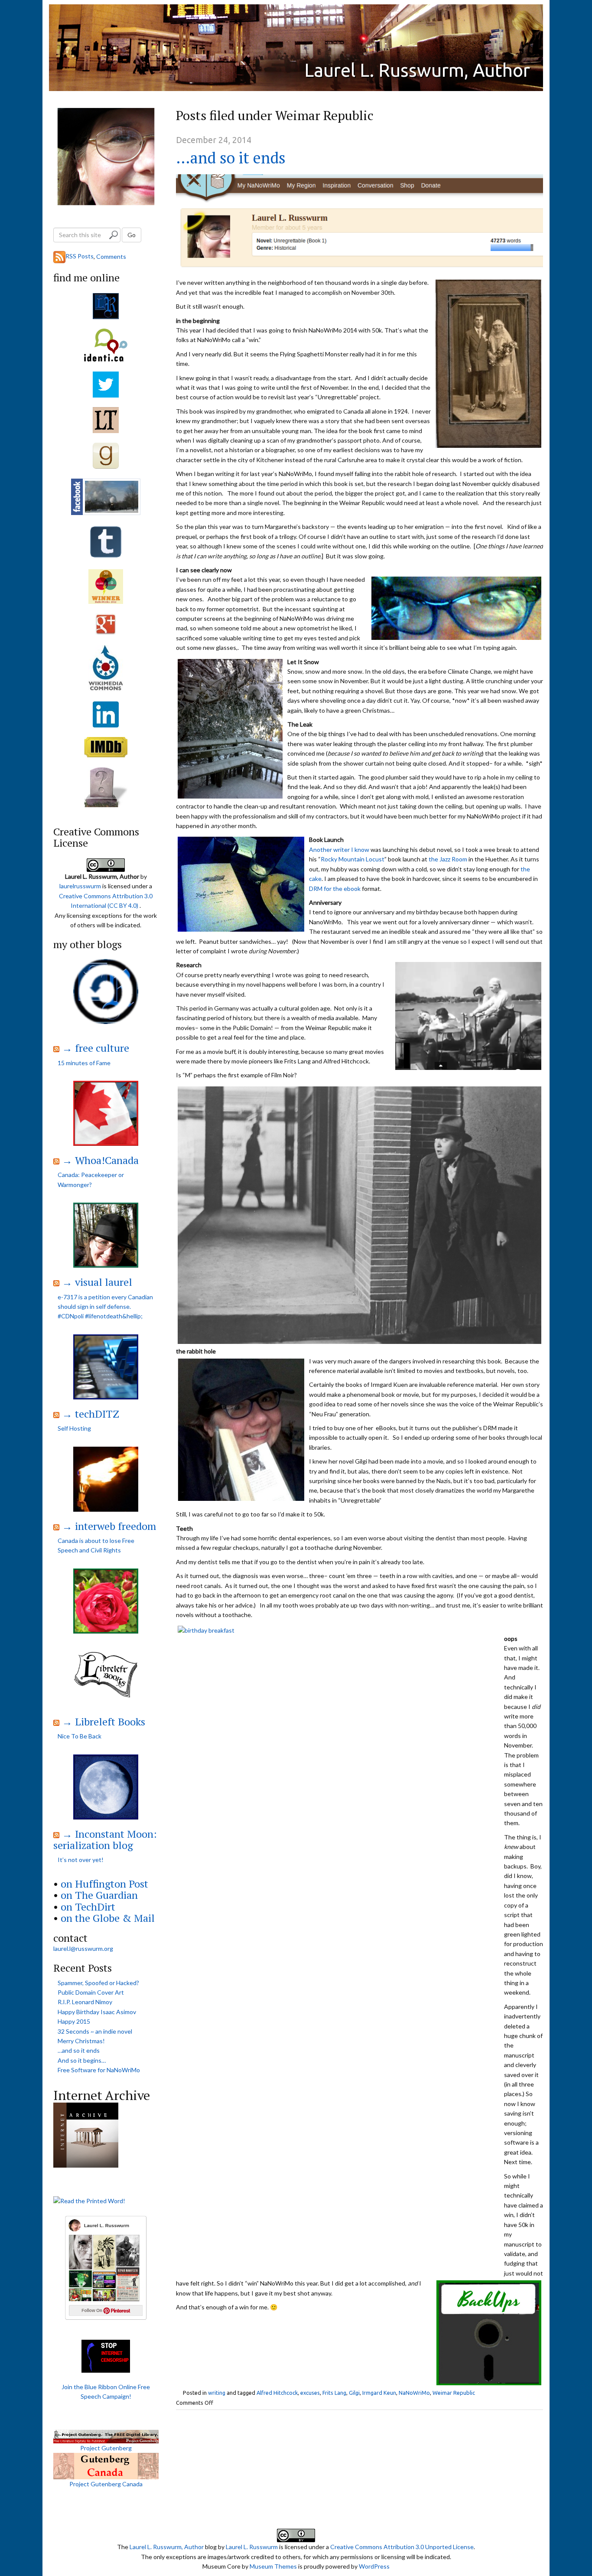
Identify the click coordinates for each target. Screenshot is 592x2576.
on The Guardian (99, 1895)
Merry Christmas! (81, 2041)
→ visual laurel (97, 1282)
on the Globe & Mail (108, 1918)
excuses (310, 2393)
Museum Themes (273, 2566)
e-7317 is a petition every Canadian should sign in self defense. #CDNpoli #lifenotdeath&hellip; (105, 1307)
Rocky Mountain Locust (353, 859)
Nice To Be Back (80, 1736)
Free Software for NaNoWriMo (99, 2070)
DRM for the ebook (335, 889)
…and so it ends (231, 158)
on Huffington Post (104, 1884)
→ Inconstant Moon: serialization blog (105, 1839)
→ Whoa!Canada (100, 1160)
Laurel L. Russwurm (252, 2547)
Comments (111, 256)
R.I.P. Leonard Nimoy (85, 2002)
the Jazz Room (448, 859)
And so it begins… (82, 2060)
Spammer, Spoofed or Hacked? (98, 1983)
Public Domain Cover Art (91, 1992)
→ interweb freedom (109, 1526)
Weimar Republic (454, 2393)
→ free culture (96, 1048)
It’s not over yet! (81, 1860)
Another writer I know (339, 849)
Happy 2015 (74, 2021)
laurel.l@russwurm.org (83, 1948)
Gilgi (354, 2393)
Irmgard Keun (379, 2393)
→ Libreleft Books (104, 1722)
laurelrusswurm (80, 886)
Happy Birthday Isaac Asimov (97, 2012)
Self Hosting (74, 1428)
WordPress (374, 2566)
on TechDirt (88, 1907)
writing (217, 2393)
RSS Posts (80, 256)
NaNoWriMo (414, 2393)
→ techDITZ (91, 1414)
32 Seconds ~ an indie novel (95, 2031)
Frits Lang (334, 2393)
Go (132, 235)
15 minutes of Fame (84, 1063)
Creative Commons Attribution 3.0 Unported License (402, 2547)
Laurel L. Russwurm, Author (417, 70)
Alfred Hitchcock (277, 2393)
